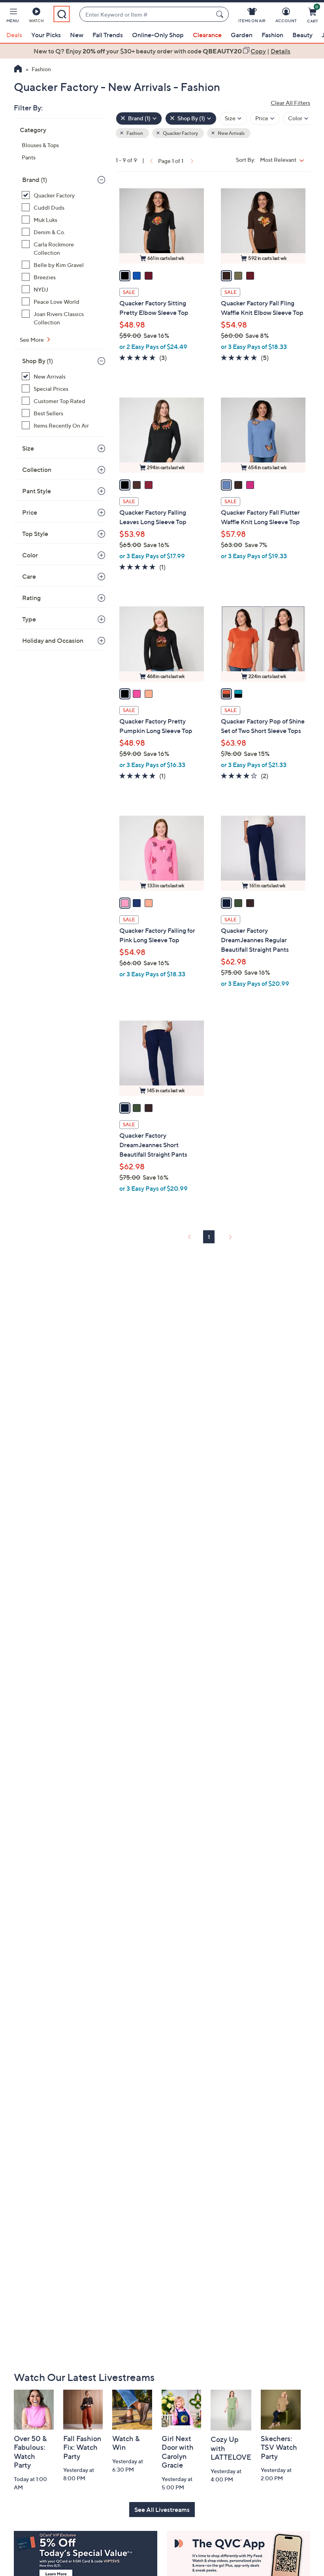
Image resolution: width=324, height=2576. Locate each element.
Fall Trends (108, 35)
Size (28, 448)
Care (29, 576)
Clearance (207, 35)
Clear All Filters (290, 103)
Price (30, 512)
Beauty (302, 35)
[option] (162, 51)
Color (30, 555)
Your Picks (46, 35)
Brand (35, 180)
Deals (14, 35)
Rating (31, 598)
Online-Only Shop (158, 35)
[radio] (125, 276)
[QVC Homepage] (18, 70)
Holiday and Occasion (53, 640)
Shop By (38, 361)
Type (29, 619)
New (77, 35)
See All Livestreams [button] (162, 2510)
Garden (242, 35)
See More (32, 340)
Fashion (272, 35)
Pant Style (37, 491)
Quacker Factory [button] (180, 133)
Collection (37, 470)
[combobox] (146, 14)
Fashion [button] (134, 133)
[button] (13, 17)
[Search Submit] (221, 14)
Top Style (35, 534)
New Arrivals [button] (231, 133)
